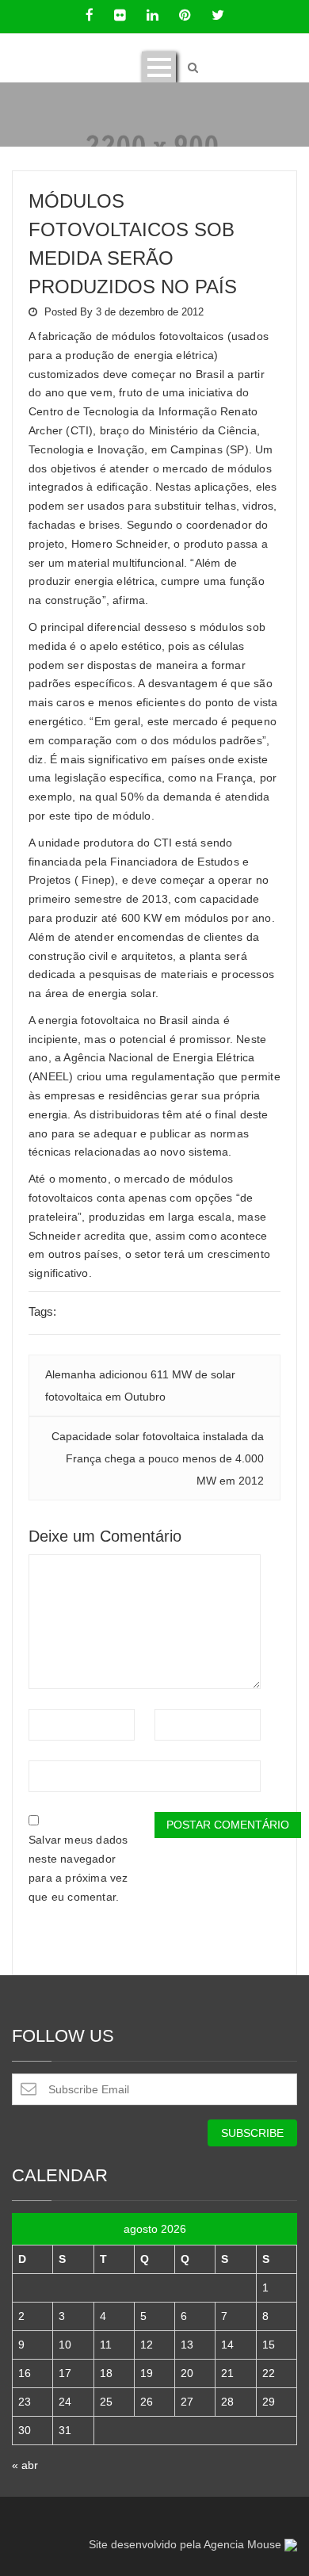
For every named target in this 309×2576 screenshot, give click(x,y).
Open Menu (159, 67)
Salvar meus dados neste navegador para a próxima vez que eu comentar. (78, 1868)
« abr (25, 2465)
